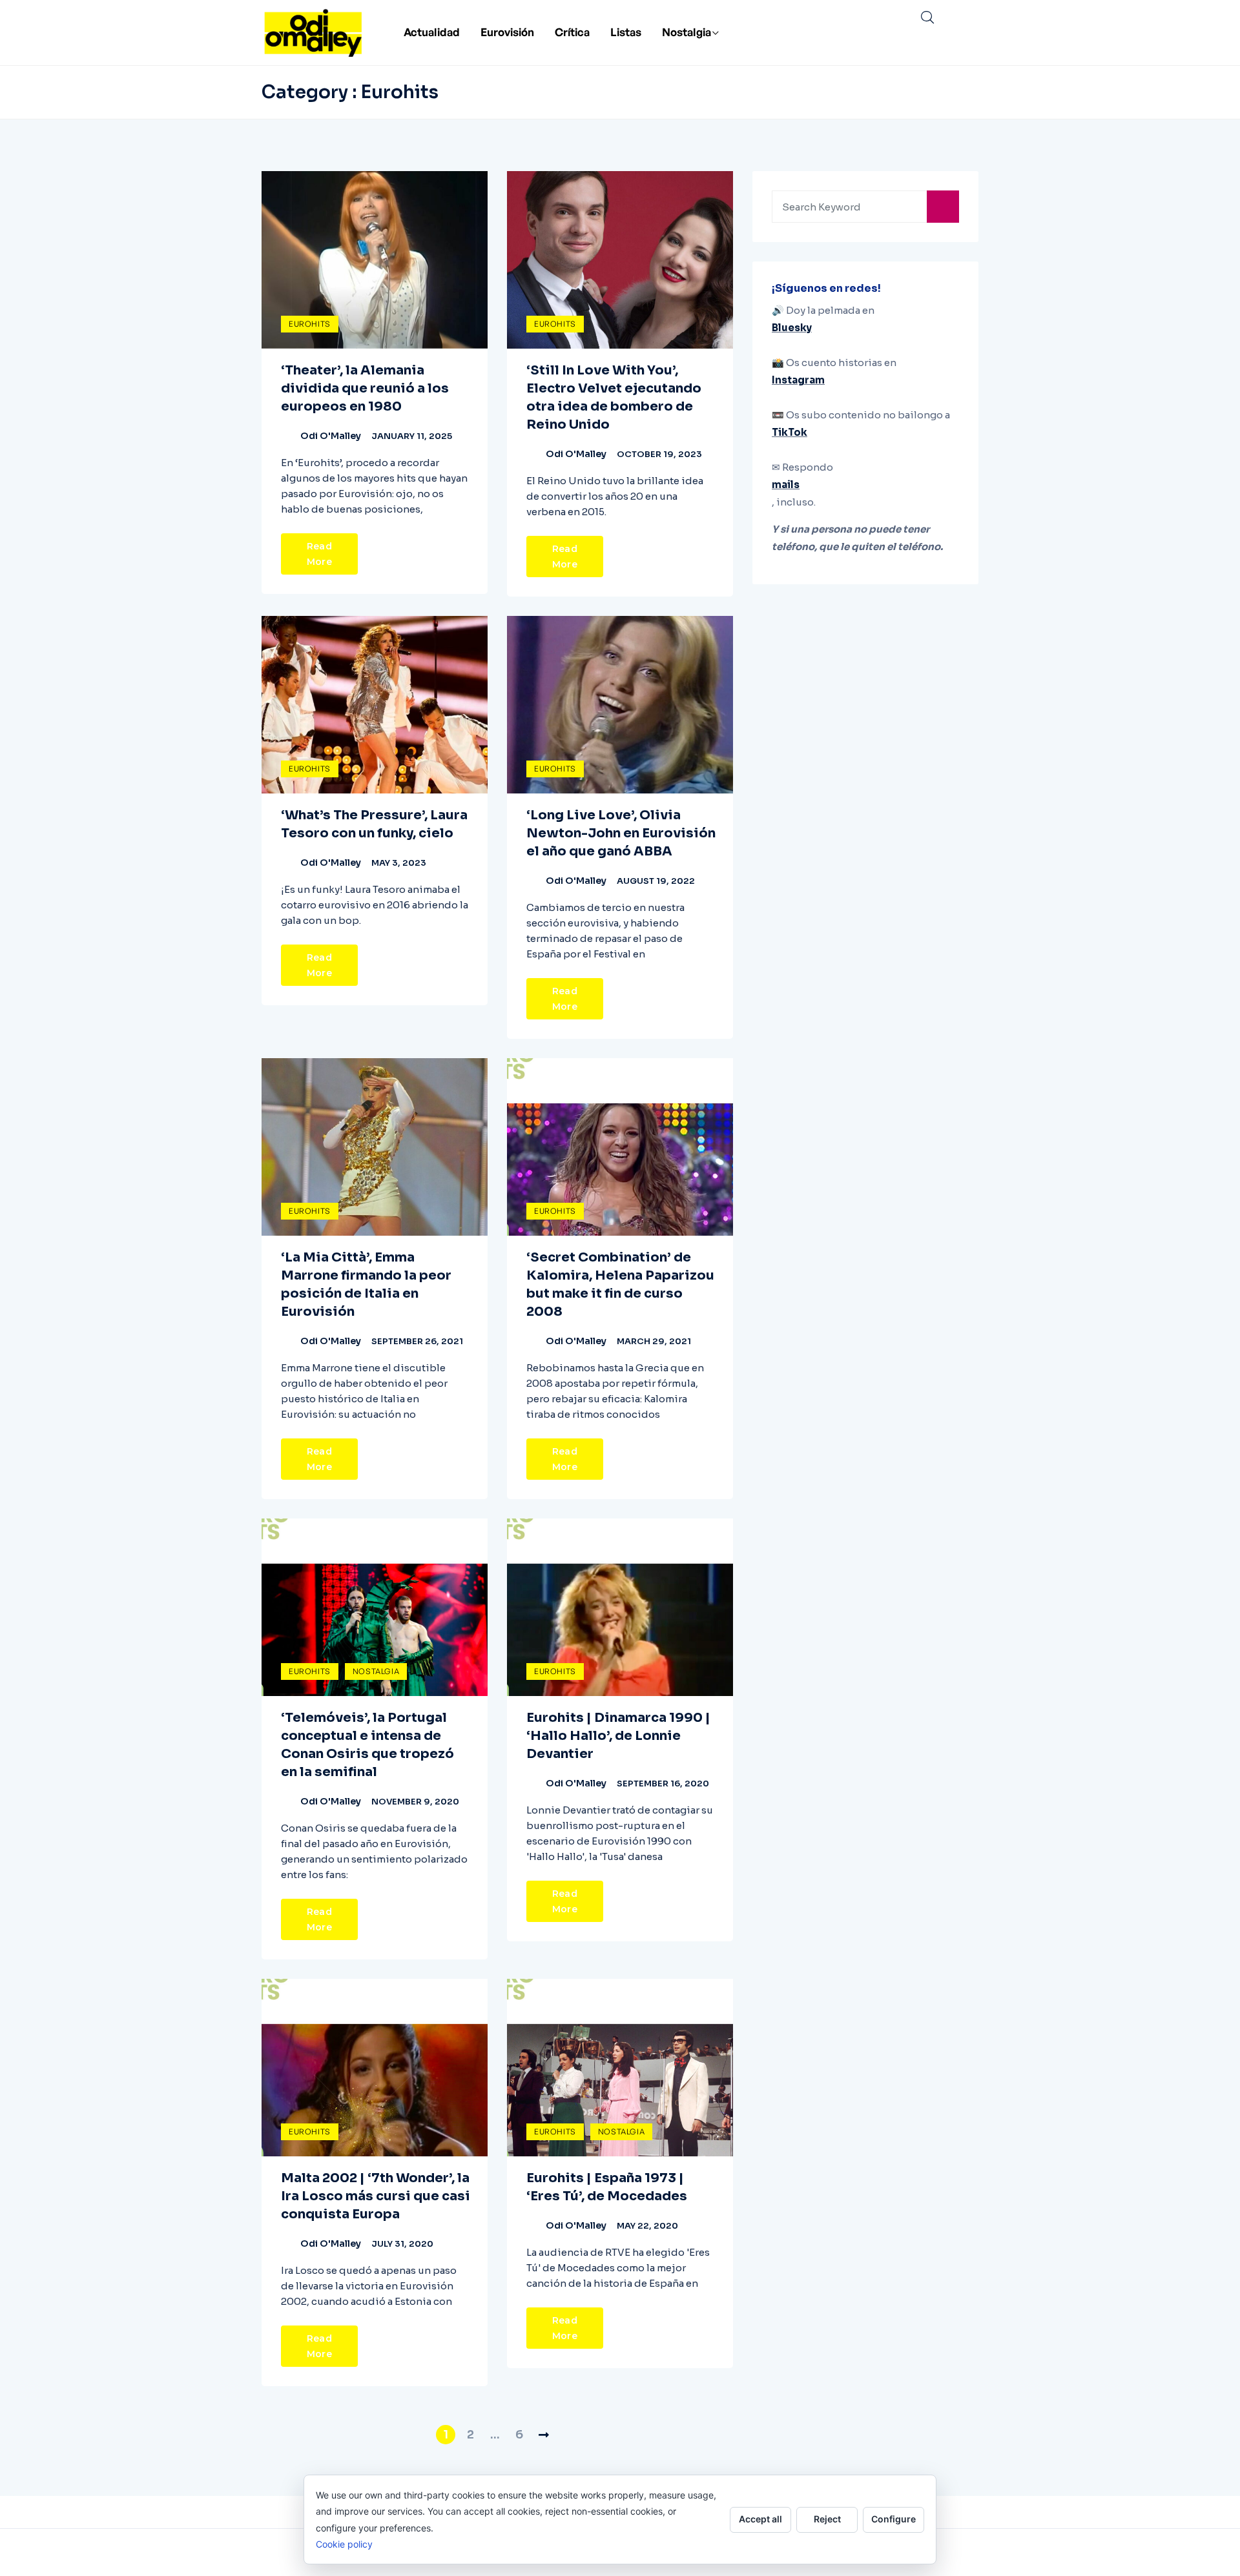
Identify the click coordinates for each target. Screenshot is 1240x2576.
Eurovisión (507, 32)
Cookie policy (344, 2544)
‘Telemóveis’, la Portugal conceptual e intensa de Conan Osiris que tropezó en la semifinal (367, 1745)
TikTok (790, 432)
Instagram (798, 380)
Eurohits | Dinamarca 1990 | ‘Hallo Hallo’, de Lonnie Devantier (618, 1736)
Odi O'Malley (331, 436)
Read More (319, 554)
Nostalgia (687, 32)
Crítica (572, 32)
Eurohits (310, 324)
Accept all (760, 2519)
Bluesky (792, 328)
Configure (894, 2519)
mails (786, 485)
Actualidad (432, 32)
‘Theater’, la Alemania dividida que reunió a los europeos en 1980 (365, 388)
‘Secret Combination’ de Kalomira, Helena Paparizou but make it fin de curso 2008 (620, 1284)
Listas (626, 32)
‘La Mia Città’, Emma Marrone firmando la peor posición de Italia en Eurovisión (366, 1284)
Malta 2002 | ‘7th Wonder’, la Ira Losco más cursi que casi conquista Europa (376, 2196)
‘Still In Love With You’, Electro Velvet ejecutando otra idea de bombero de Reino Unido (614, 397)
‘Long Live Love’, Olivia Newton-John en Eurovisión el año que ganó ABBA (621, 833)
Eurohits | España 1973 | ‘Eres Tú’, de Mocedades (607, 2187)
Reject (827, 2519)
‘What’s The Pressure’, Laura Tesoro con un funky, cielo (374, 824)
